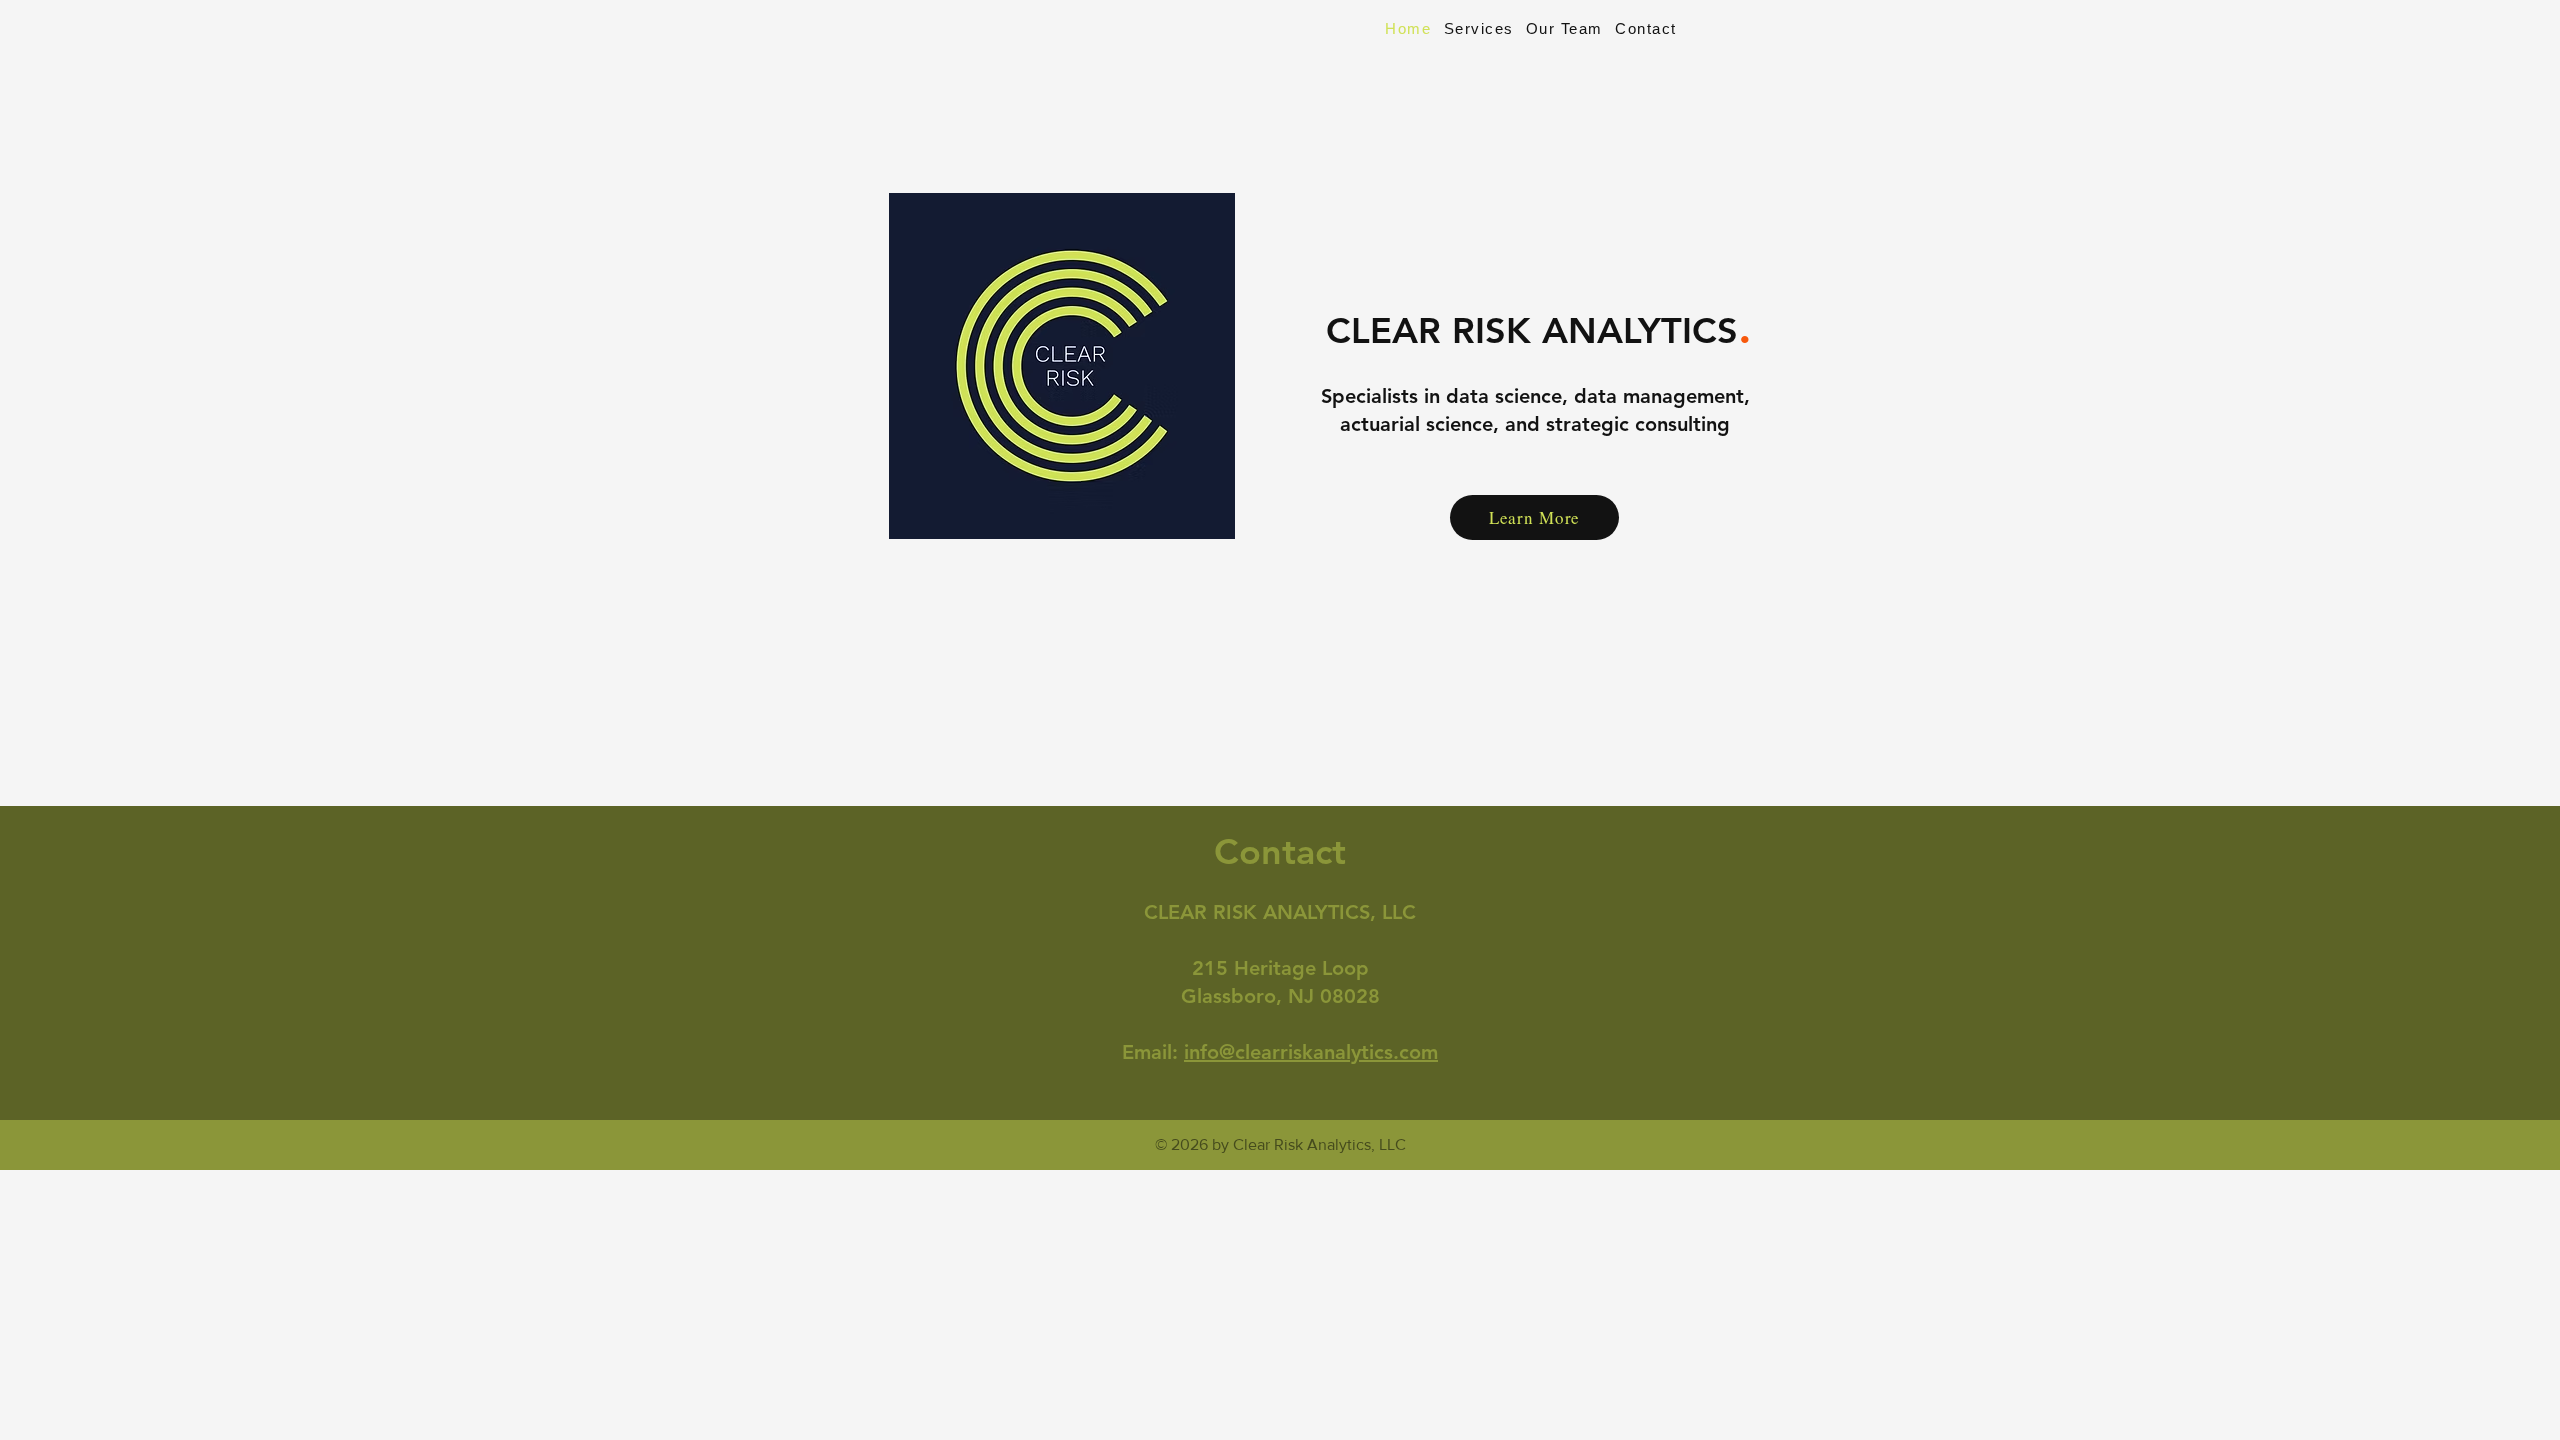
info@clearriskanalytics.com (1311, 1052)
